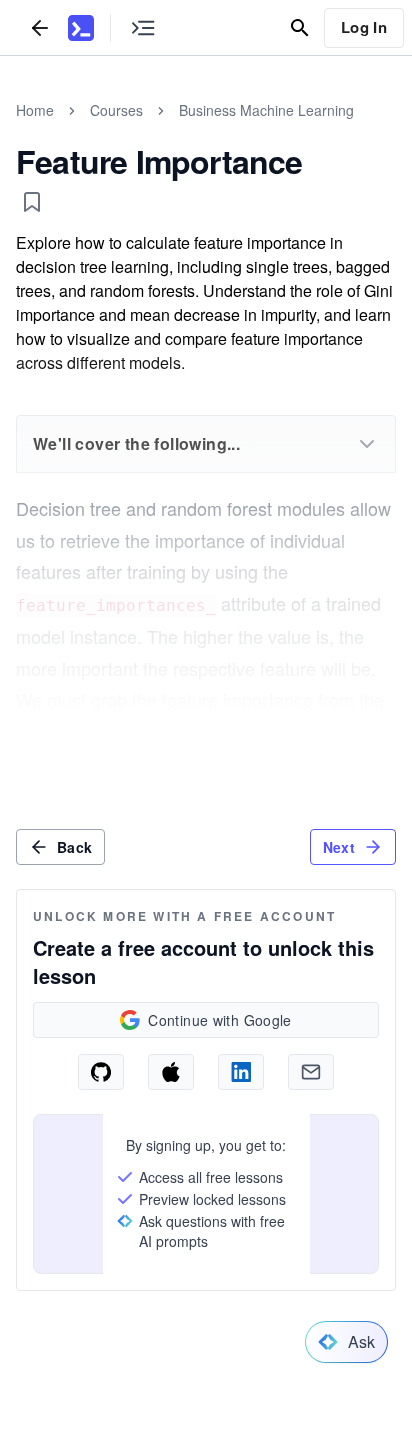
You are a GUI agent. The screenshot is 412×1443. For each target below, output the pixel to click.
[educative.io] (81, 28)
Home (35, 110)
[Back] (40, 27)
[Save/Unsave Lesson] (32, 202)
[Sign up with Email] (311, 1072)
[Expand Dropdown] (367, 444)
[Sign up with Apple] (171, 1072)
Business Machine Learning (266, 110)
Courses (116, 110)
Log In (364, 27)
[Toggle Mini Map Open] (143, 27)
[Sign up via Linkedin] (241, 1072)
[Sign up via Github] (101, 1072)
